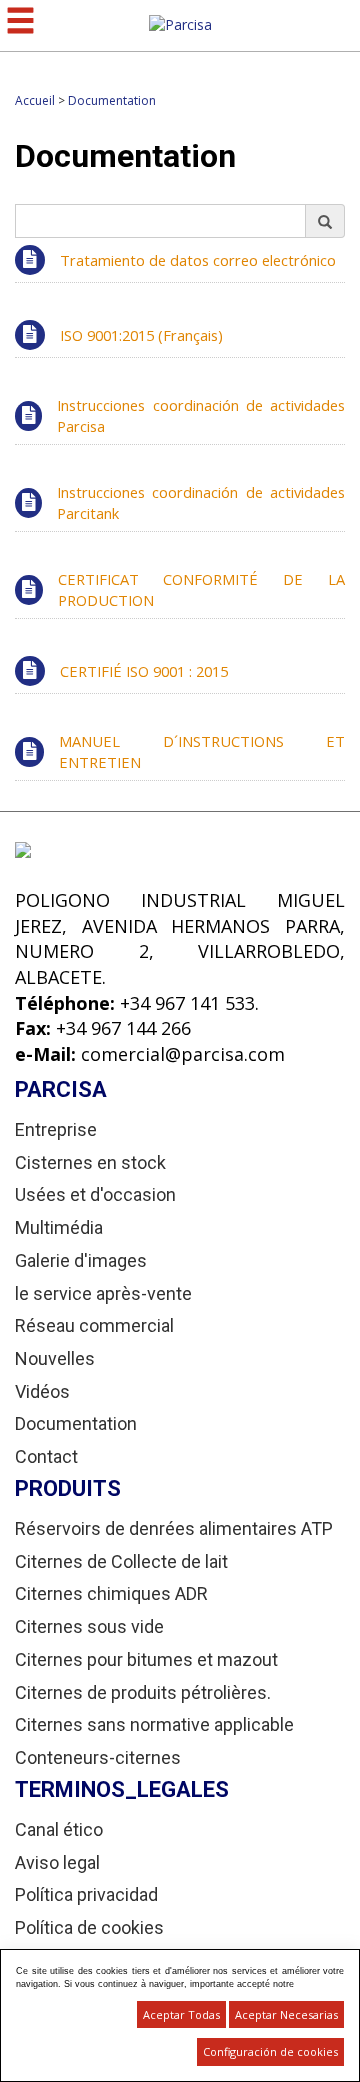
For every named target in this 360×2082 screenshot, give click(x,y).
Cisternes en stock (90, 1162)
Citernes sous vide (89, 1626)
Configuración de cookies (270, 2051)
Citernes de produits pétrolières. (143, 1692)
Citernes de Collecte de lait (121, 1561)
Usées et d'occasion (95, 1194)
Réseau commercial (94, 1325)
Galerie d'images (81, 1260)
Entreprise (56, 1129)
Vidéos (42, 1391)
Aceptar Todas (181, 2014)
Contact (46, 1456)
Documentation (112, 100)
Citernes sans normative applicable (154, 1724)
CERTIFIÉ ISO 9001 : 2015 (144, 671)
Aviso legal (57, 1862)
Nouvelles (55, 1358)
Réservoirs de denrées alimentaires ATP (174, 1528)
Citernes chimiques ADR (111, 1593)
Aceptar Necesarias (286, 2014)
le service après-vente (103, 1293)
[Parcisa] (180, 23)
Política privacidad (86, 1894)
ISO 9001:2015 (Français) (141, 335)
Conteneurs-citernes (98, 1757)
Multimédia (59, 1227)
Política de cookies (89, 1927)
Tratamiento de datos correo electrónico (198, 260)
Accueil (36, 100)
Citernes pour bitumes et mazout (146, 1659)
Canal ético (59, 1829)
